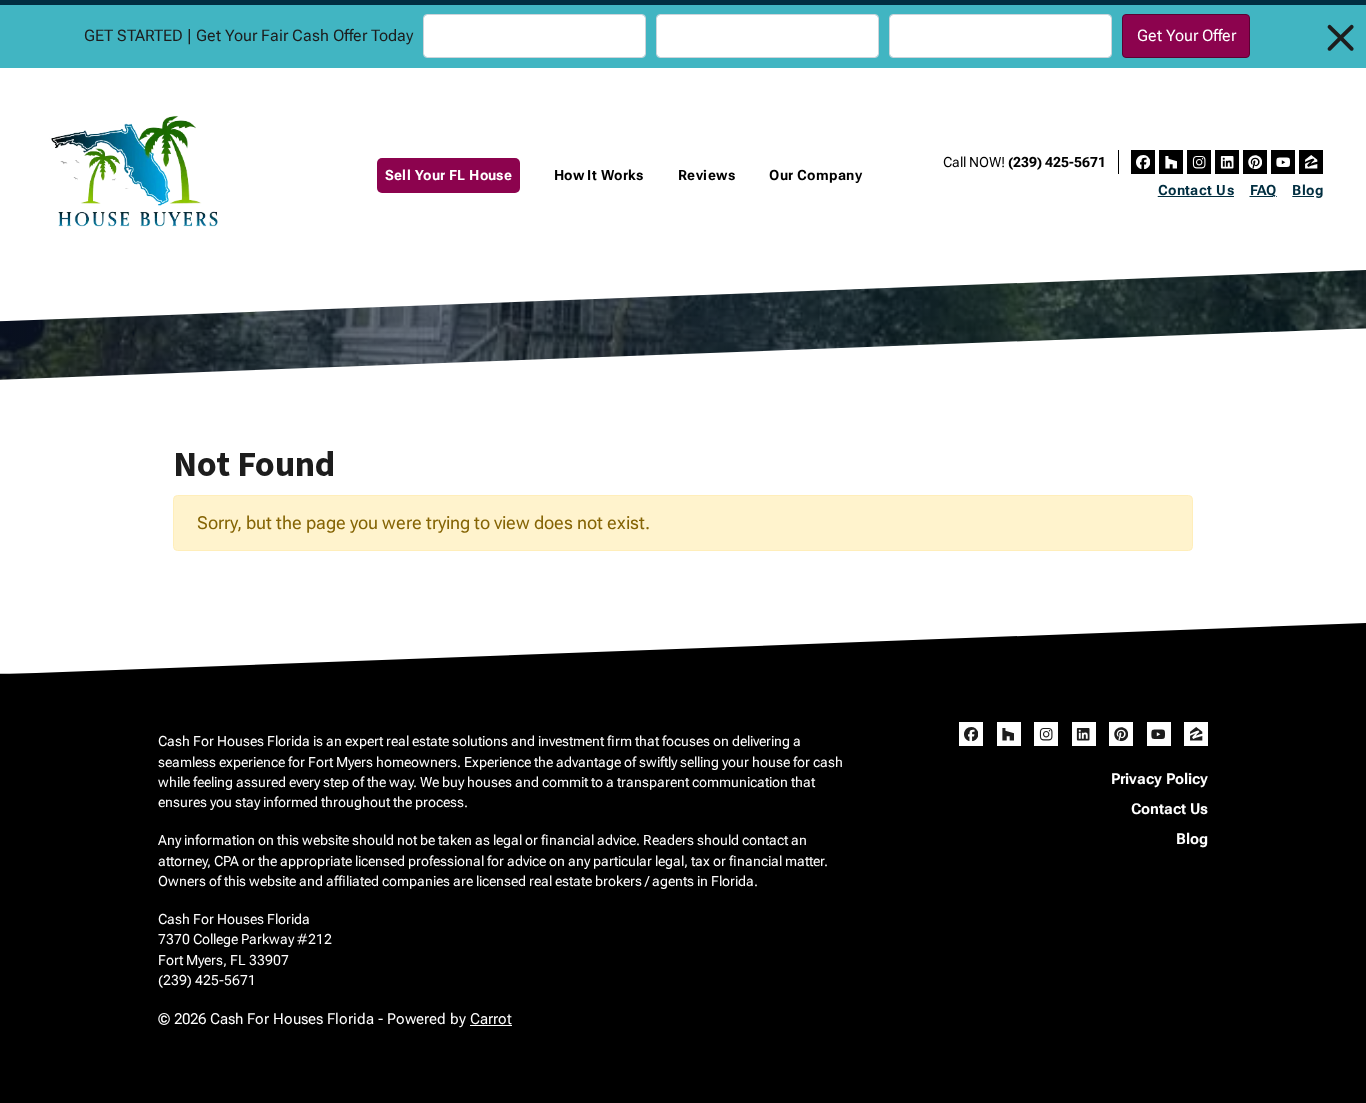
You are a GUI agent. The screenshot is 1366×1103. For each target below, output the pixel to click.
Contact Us (1196, 190)
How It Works (599, 175)
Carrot (491, 1019)
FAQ (1263, 190)
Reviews (706, 175)
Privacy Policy (1159, 779)
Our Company (815, 175)
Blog (1307, 190)
